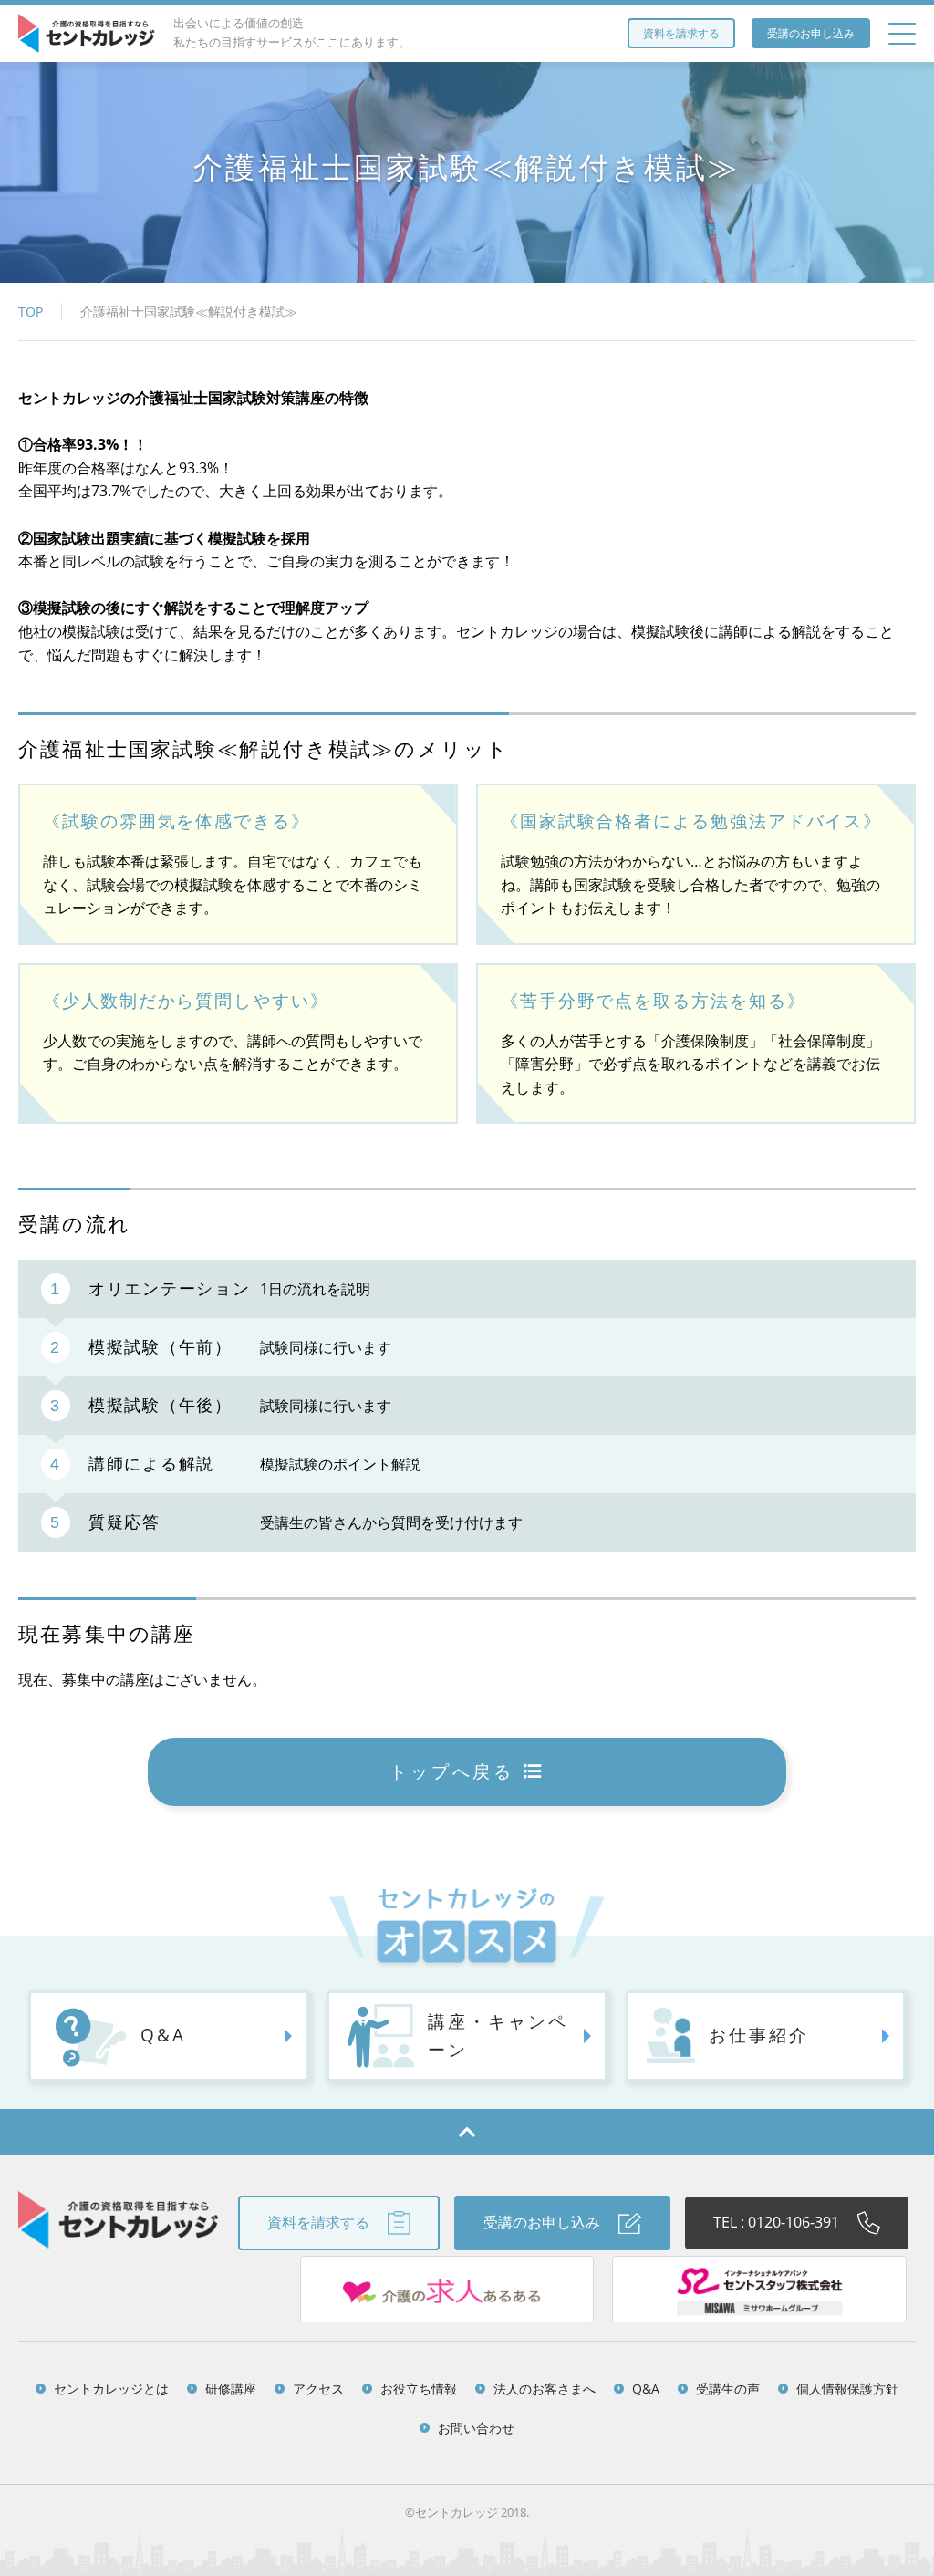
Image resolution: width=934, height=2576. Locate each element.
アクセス (318, 2389)
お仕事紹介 (758, 2035)
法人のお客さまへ (545, 2389)
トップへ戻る (452, 1771)
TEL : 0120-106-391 (776, 2222)
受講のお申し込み (811, 33)
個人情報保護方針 (847, 2389)
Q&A (163, 2035)
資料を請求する (681, 33)
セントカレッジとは (111, 2389)
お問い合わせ (476, 2428)
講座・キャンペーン (498, 2035)
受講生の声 (728, 2389)
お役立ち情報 (419, 2389)
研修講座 (231, 2389)
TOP (31, 312)
